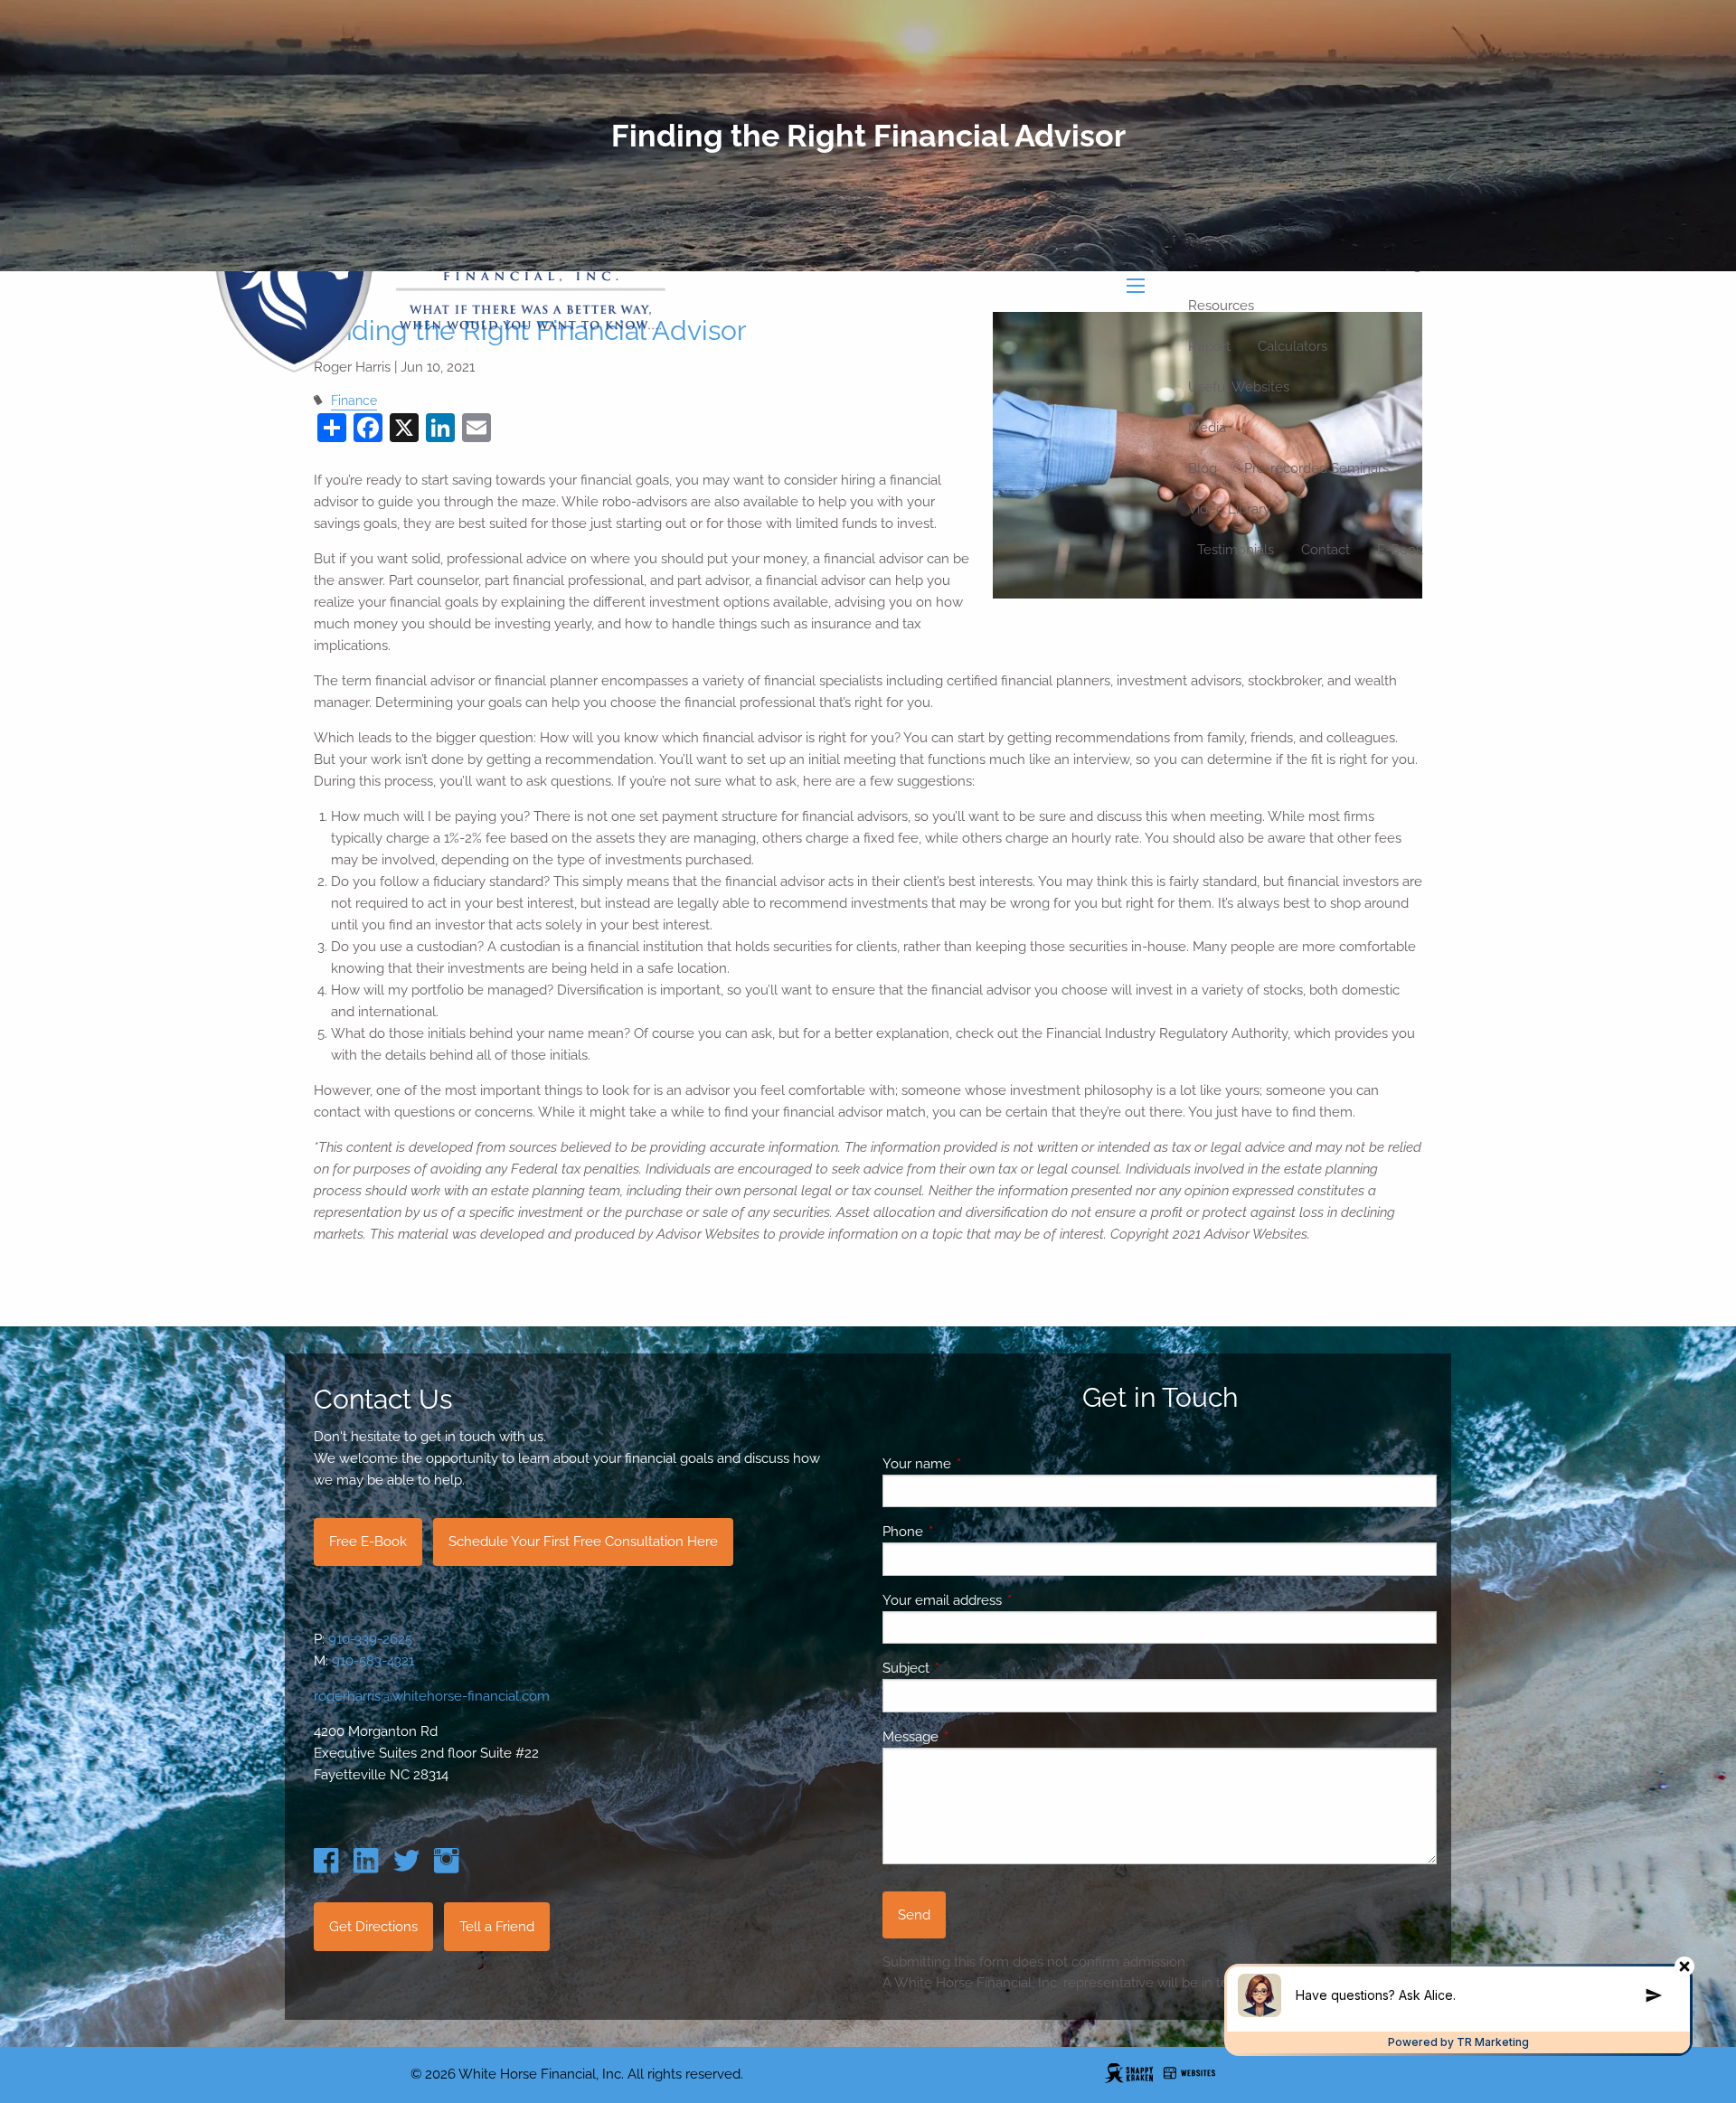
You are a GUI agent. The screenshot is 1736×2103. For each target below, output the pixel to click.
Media (1207, 428)
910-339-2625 (370, 1639)
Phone (968, 1532)
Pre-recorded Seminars (1316, 468)
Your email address (1008, 1600)
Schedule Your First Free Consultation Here (583, 1542)
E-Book (1400, 550)
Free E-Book (368, 1542)
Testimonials (1236, 550)
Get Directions (373, 1927)
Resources (1221, 306)
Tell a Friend (497, 1927)
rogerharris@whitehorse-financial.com (432, 1696)
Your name (982, 1464)
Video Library (1229, 509)
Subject (972, 1668)
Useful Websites (1239, 387)
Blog (1203, 468)
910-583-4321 (373, 1661)
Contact (1326, 550)
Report (1209, 346)
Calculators (1293, 346)
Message (976, 1737)
